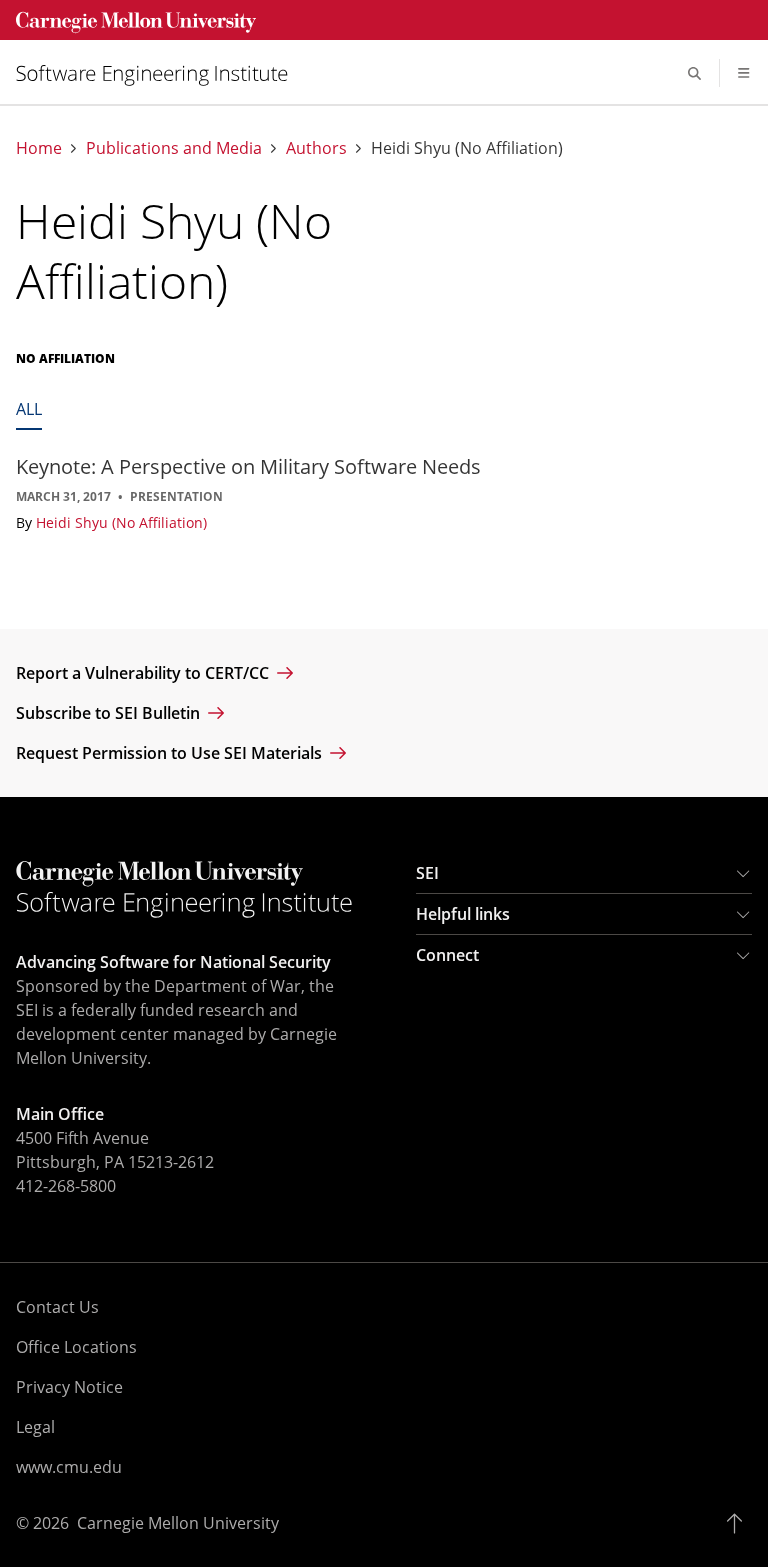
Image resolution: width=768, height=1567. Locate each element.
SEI (427, 873)
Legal (35, 1427)
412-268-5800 (66, 1186)
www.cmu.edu (69, 1467)
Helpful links (463, 914)
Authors (316, 148)
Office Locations (76, 1347)
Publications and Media (174, 148)
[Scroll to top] (739, 1523)
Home (39, 148)
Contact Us (57, 1307)
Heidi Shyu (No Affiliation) (121, 522)
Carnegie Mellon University (178, 1523)
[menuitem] (160, 73)
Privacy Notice (69, 1387)
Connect (447, 955)
